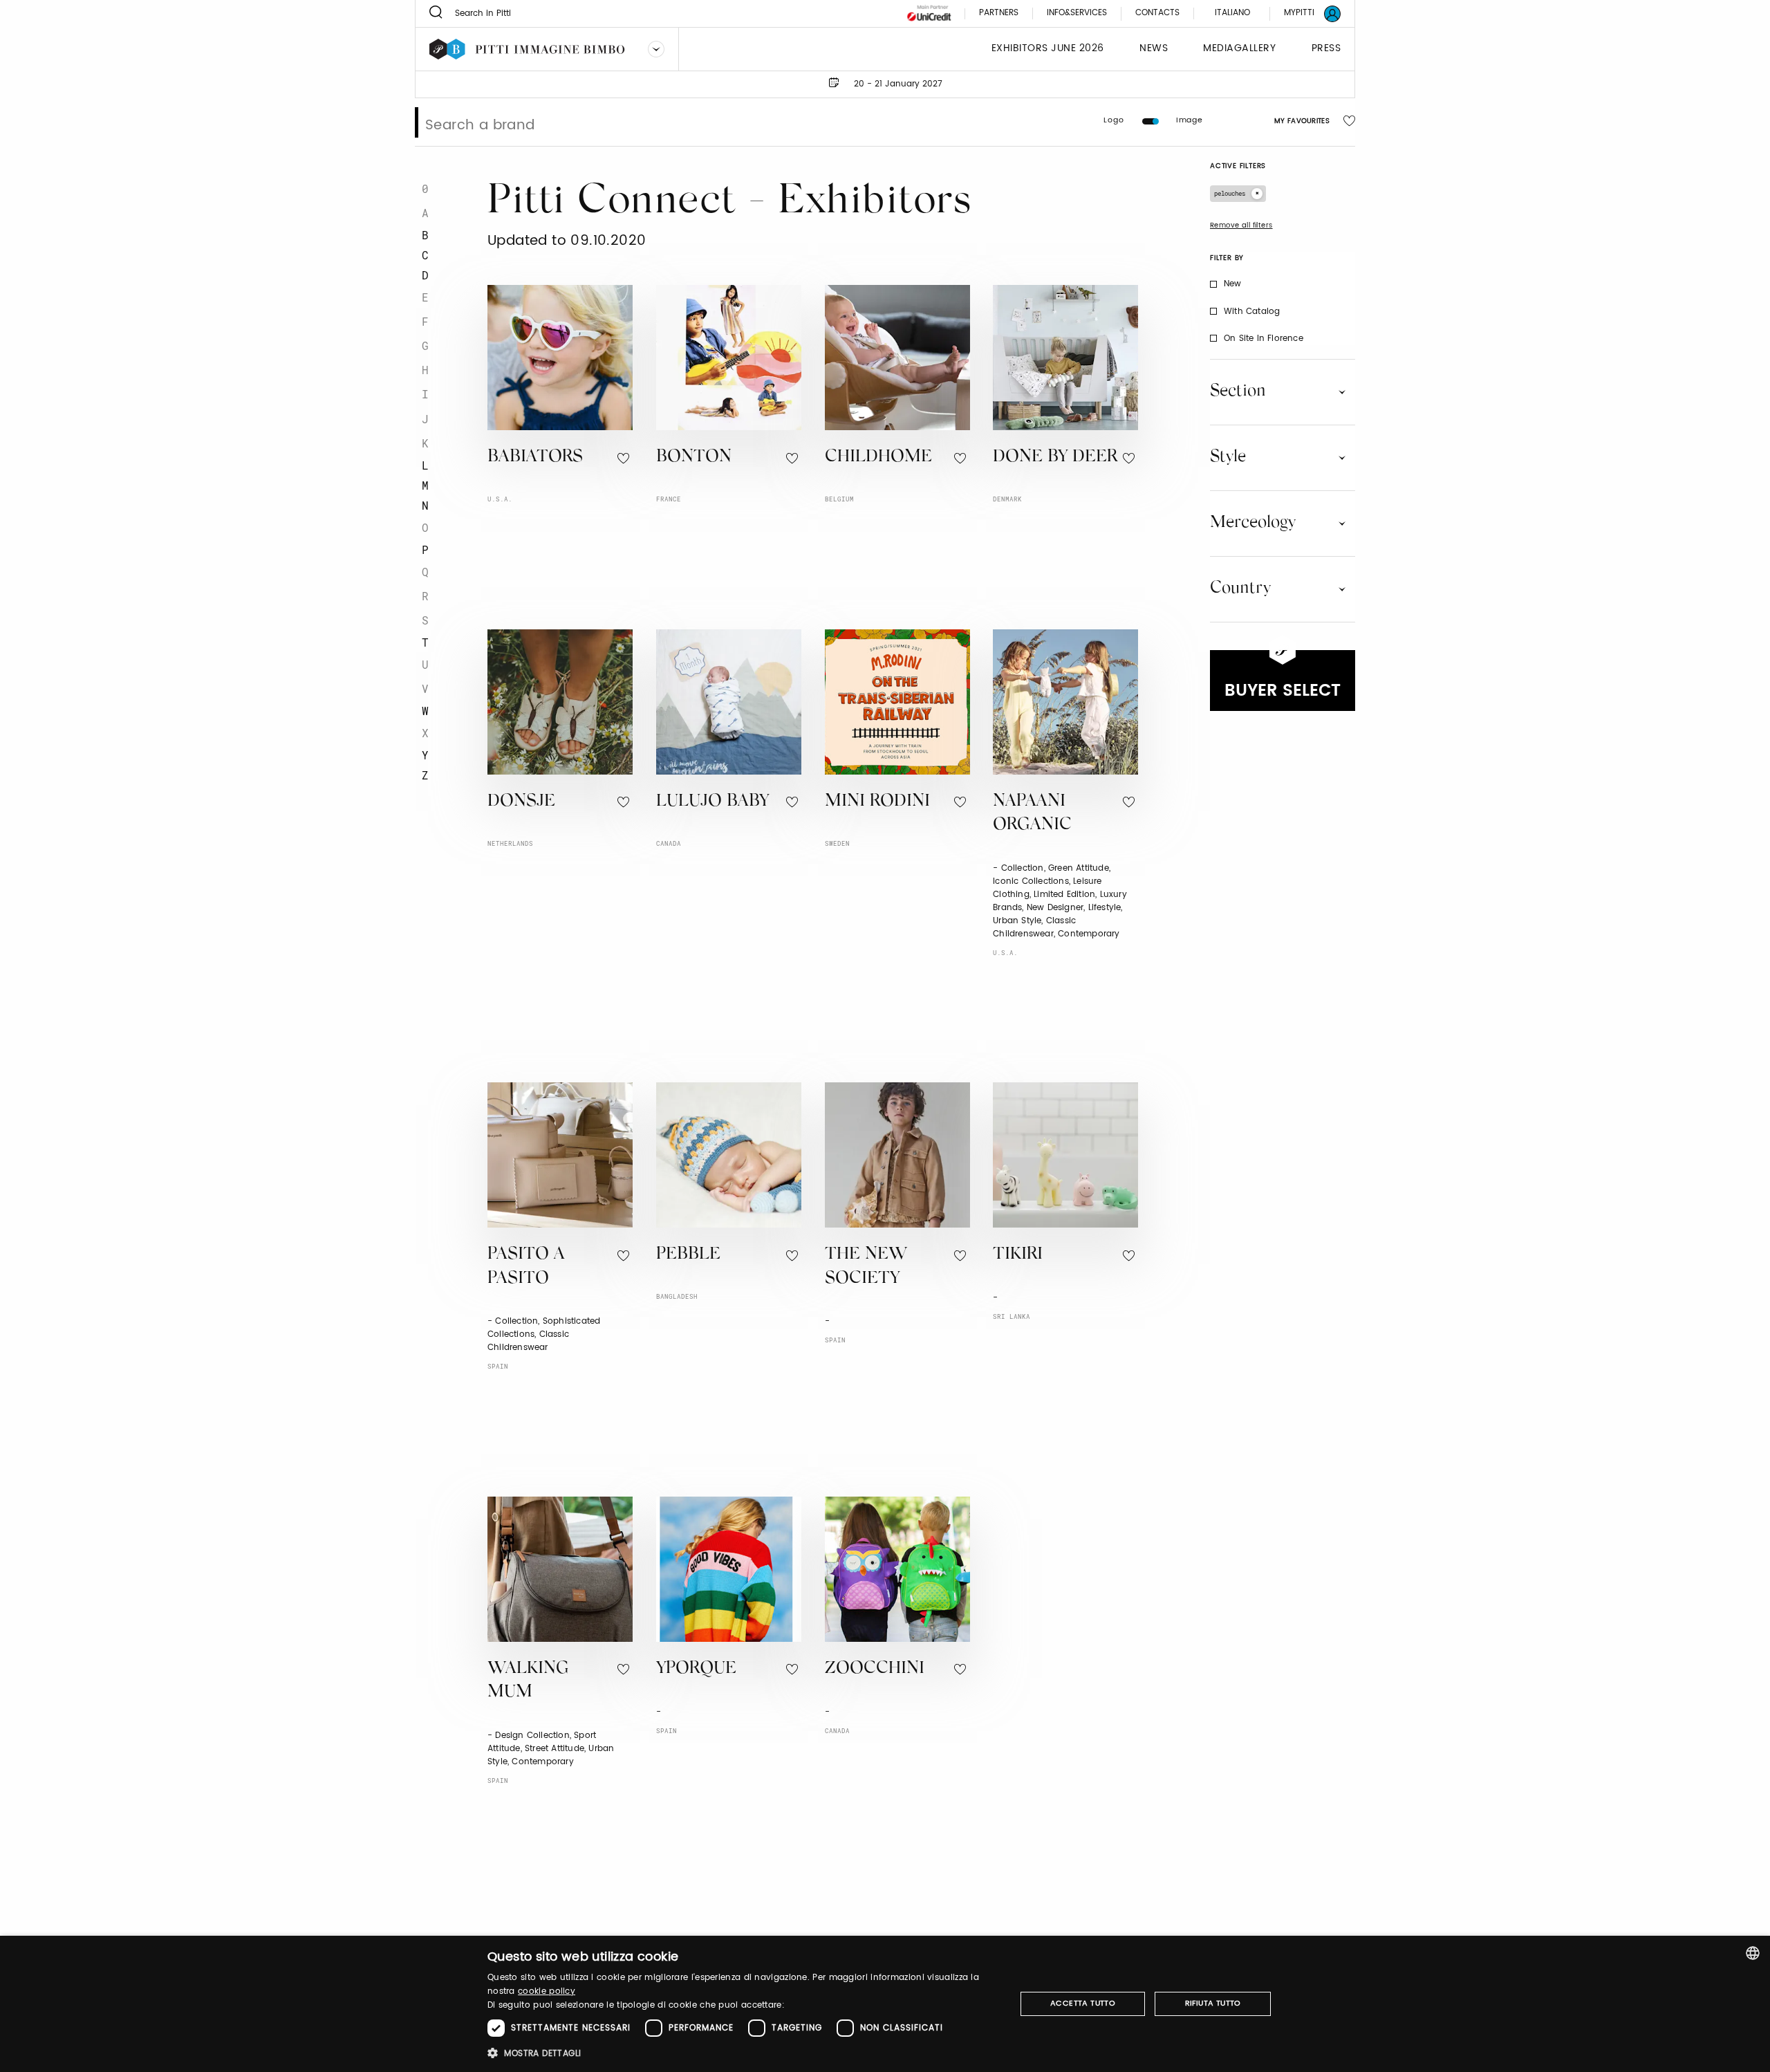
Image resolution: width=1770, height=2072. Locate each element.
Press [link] (1326, 49)
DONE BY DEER (1055, 457)
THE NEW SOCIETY (866, 1267)
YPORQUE (696, 1669)
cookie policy (547, 1991)
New (1233, 284)
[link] (1304, 13)
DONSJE (521, 802)
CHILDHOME (878, 457)
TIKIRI (1018, 1255)
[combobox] (1753, 1953)
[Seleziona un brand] (656, 49)
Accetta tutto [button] (1083, 2004)
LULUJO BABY (712, 802)
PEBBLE (688, 1255)
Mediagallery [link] (1239, 49)
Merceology (1253, 523)
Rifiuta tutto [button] (1213, 2004)
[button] (744, 2053)
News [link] (1154, 49)
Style (1228, 457)
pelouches (1230, 193)
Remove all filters (1241, 225)
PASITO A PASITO (526, 1267)
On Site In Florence (1264, 339)
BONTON (694, 457)
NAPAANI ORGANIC (1032, 814)
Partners (999, 13)
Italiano (1232, 13)
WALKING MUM (528, 1681)
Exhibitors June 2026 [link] (1048, 49)
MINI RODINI (877, 802)
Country (1240, 589)
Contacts (1157, 13)
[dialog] (885, 2004)
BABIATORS (535, 457)
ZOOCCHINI (875, 1669)
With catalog (1252, 312)
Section (1238, 391)
